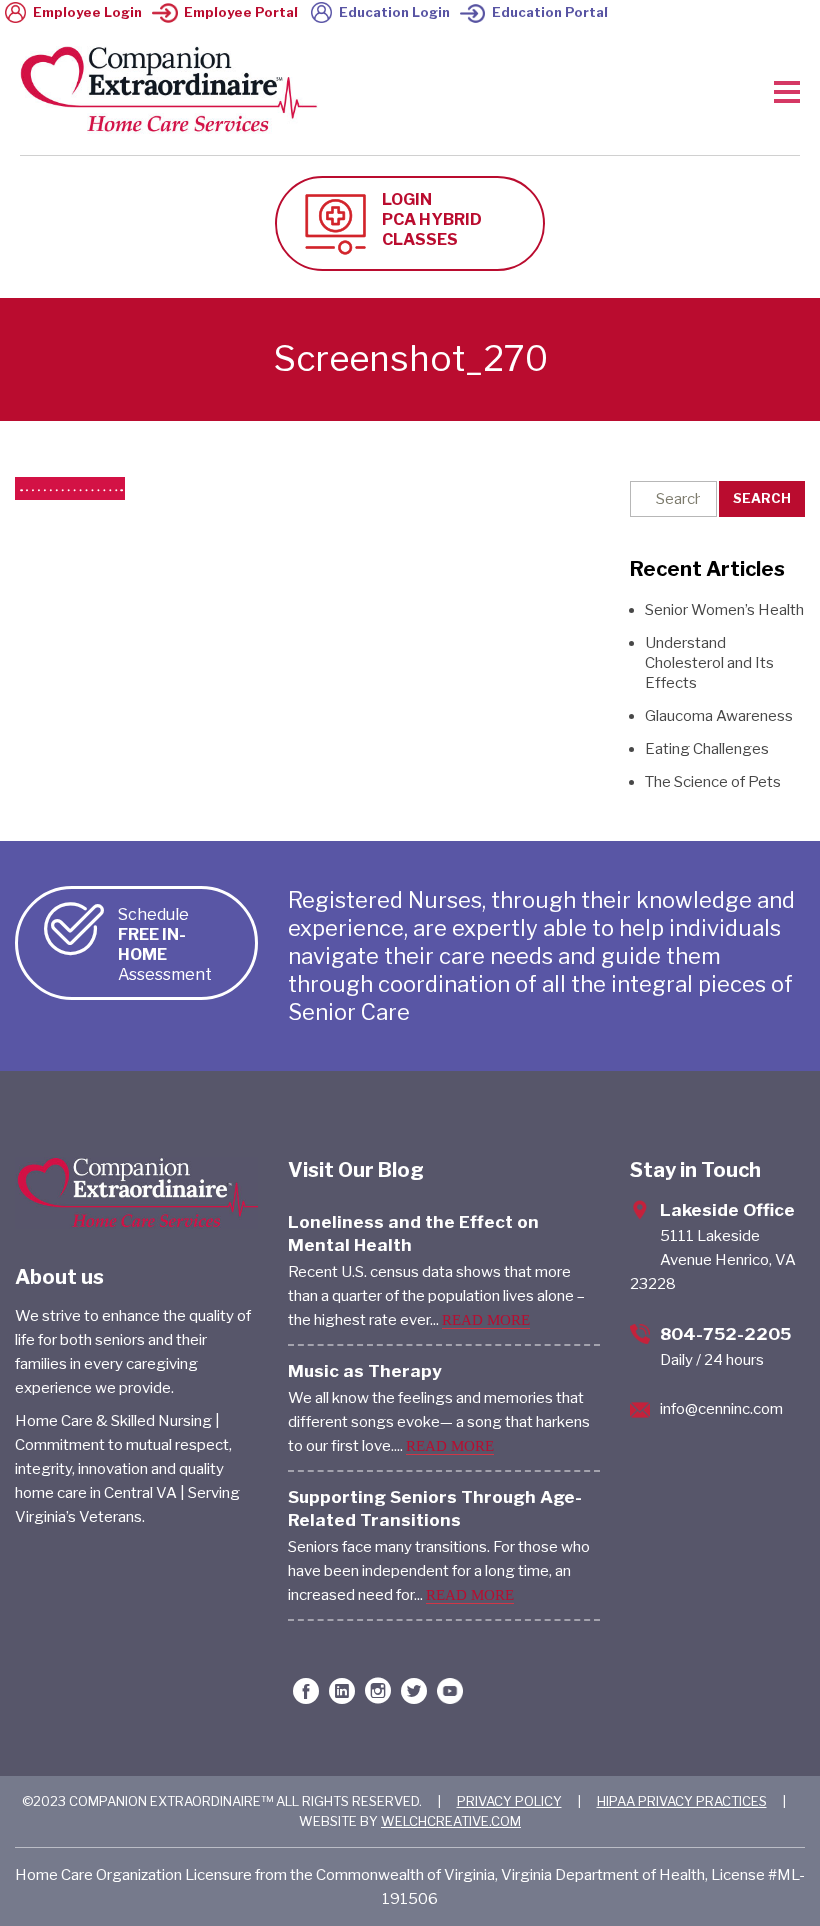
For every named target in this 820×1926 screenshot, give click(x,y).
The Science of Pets (713, 782)
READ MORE (486, 1320)
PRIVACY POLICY (509, 1801)
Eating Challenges (707, 749)
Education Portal (550, 12)
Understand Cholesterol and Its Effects (709, 663)
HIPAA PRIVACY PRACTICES (682, 1801)
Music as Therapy (365, 1371)
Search (762, 498)
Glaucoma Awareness (719, 716)
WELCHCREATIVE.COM (451, 1821)
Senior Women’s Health (724, 610)
